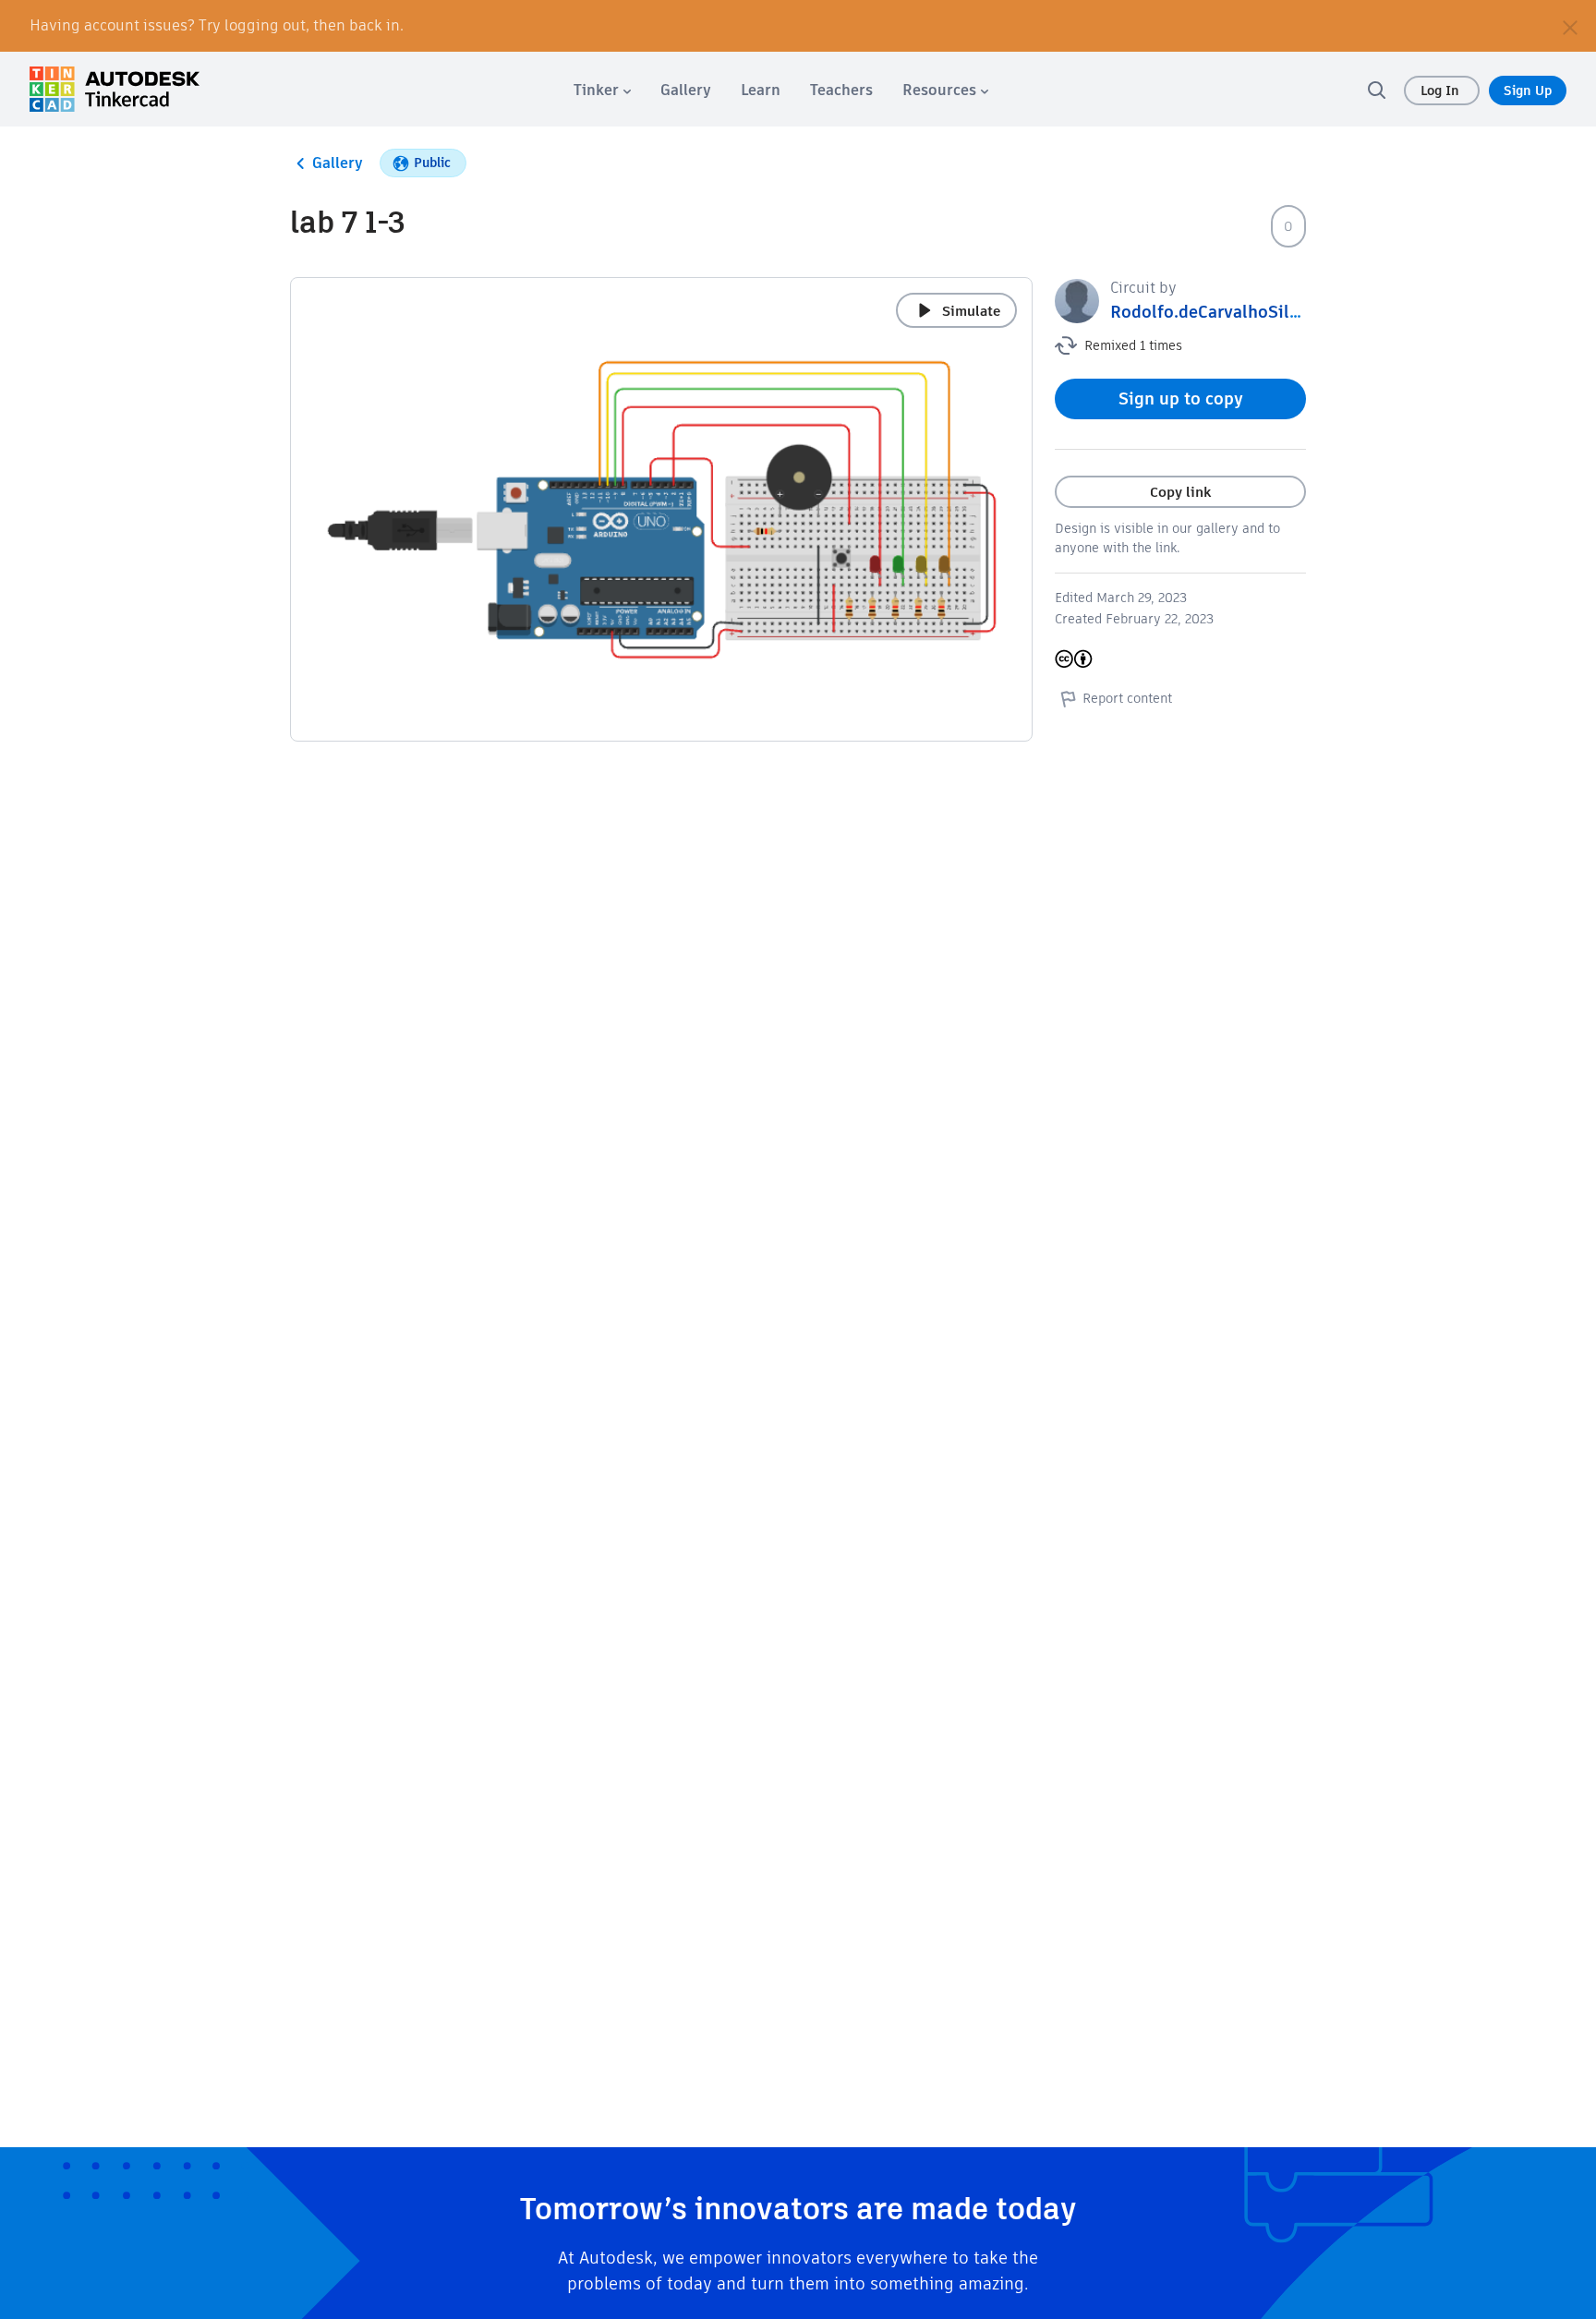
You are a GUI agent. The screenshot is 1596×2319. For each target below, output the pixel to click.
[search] (1376, 90)
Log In (1442, 91)
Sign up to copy (1181, 399)
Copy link (1180, 492)
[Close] (1570, 26)
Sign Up (1528, 91)
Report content (1127, 698)
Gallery (338, 163)
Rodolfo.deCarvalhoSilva (1209, 312)
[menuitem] (602, 90)
